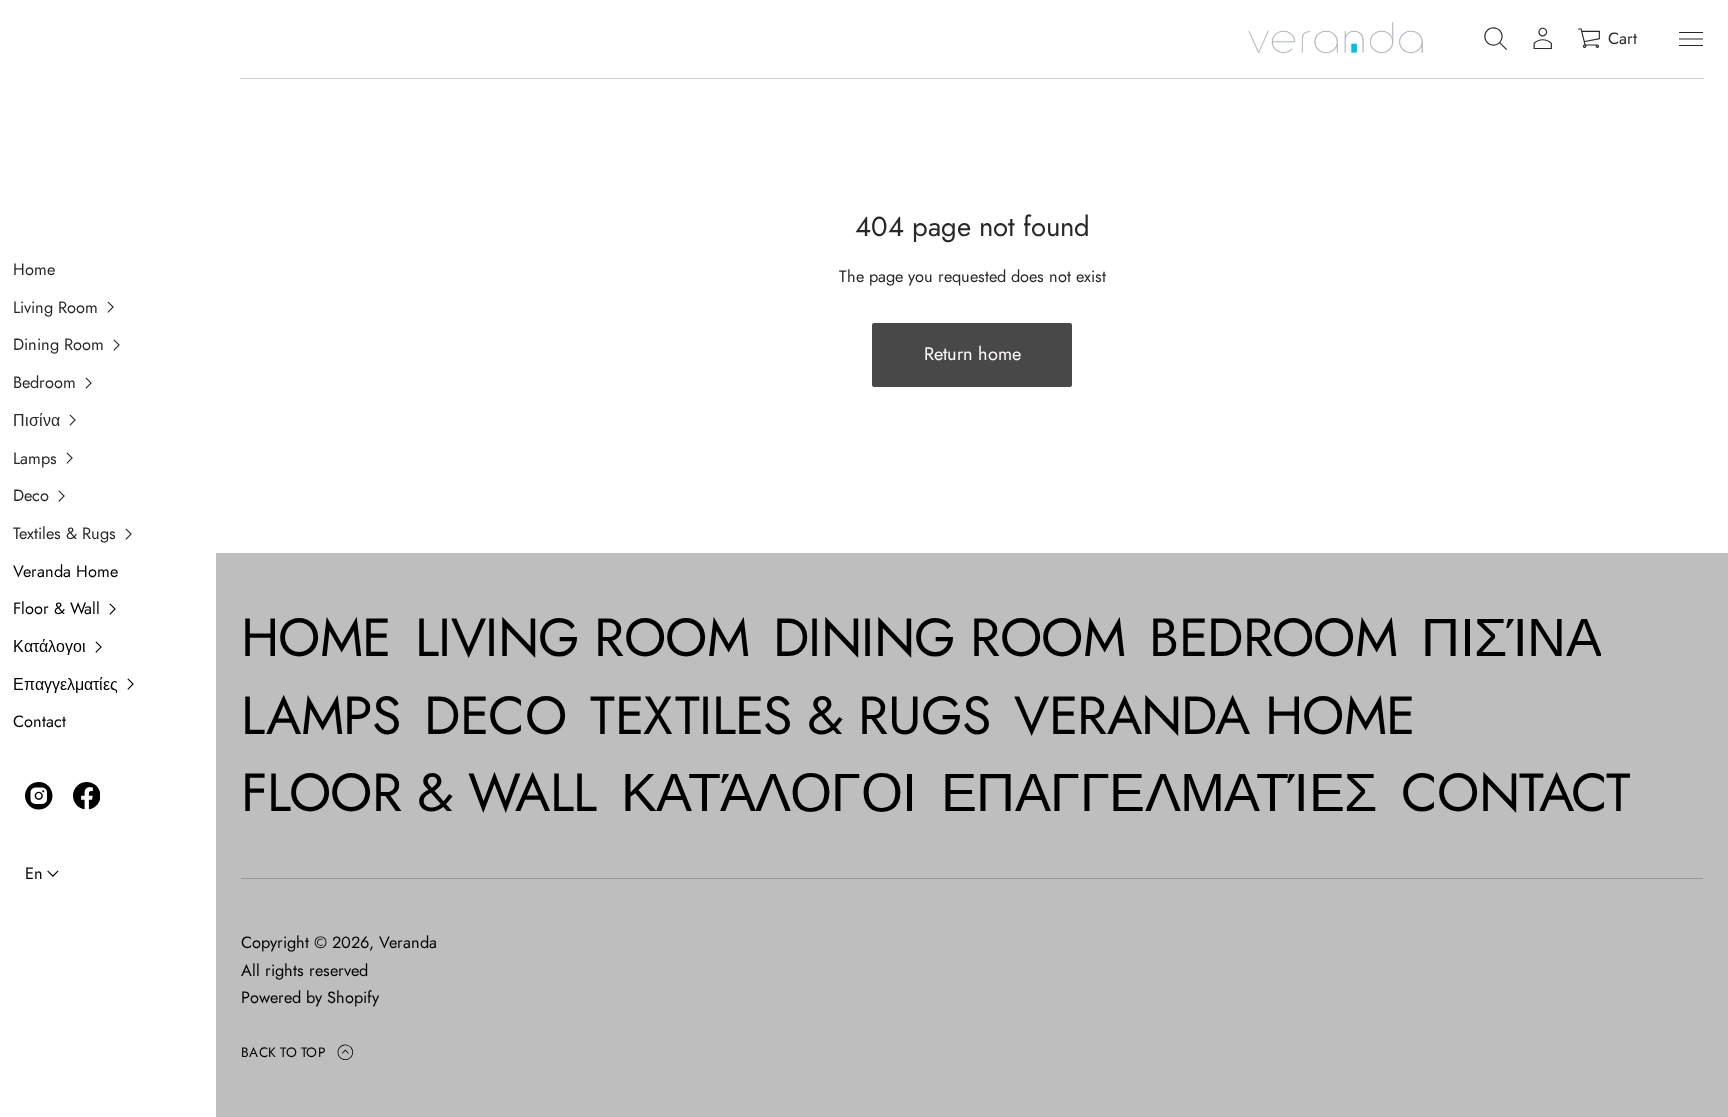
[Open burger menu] (1691, 39)
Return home (972, 354)
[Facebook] (87, 796)
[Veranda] (1335, 39)
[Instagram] (39, 796)
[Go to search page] (1496, 39)
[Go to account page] (1543, 39)
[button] (96, 308)
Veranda (408, 942)
